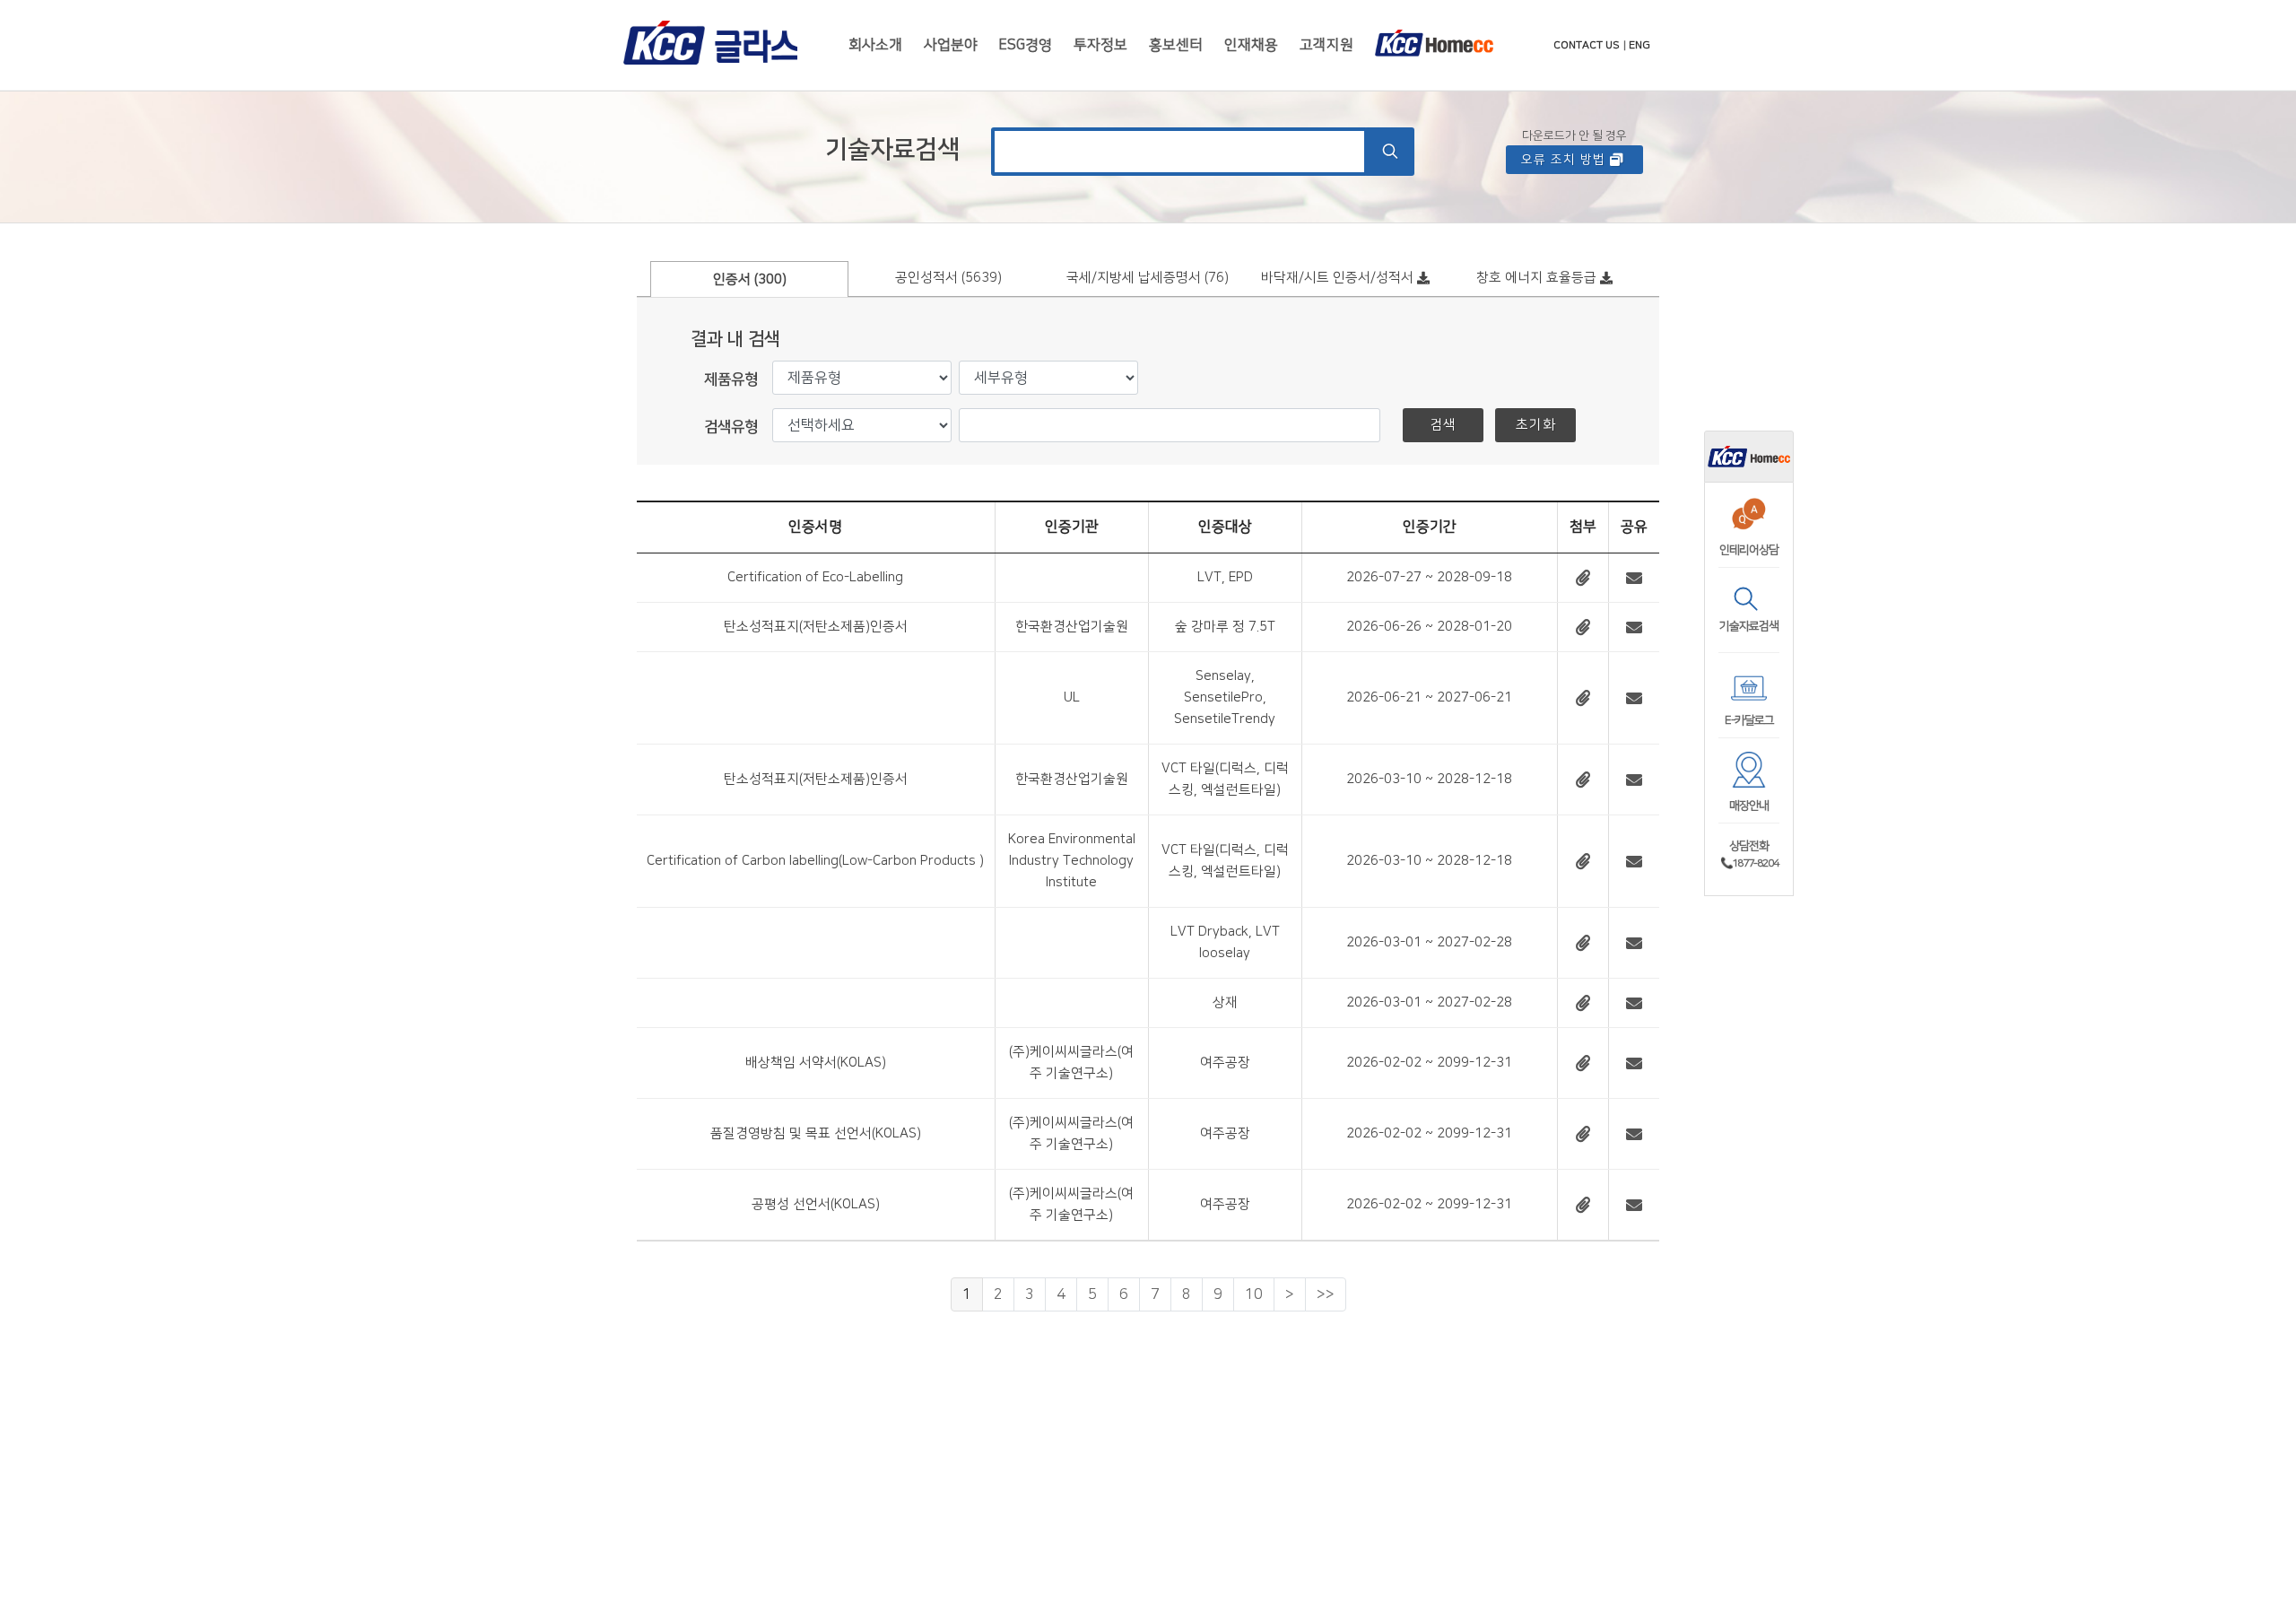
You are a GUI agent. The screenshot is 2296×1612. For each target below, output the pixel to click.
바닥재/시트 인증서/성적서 (1339, 278)
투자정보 (1100, 45)
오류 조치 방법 (1565, 160)
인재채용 (1251, 45)
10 (1254, 1294)
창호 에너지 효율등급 (1538, 278)
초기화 (1536, 425)
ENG (1639, 45)
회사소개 (875, 45)
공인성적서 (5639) (948, 278)
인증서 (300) (750, 279)
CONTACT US (1587, 45)
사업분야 (951, 45)
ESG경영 (1026, 45)
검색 (1443, 425)
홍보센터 (1176, 45)
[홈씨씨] (1749, 456)
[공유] (1634, 577)
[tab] (750, 278)
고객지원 (1326, 45)
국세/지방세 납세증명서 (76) (1148, 278)
